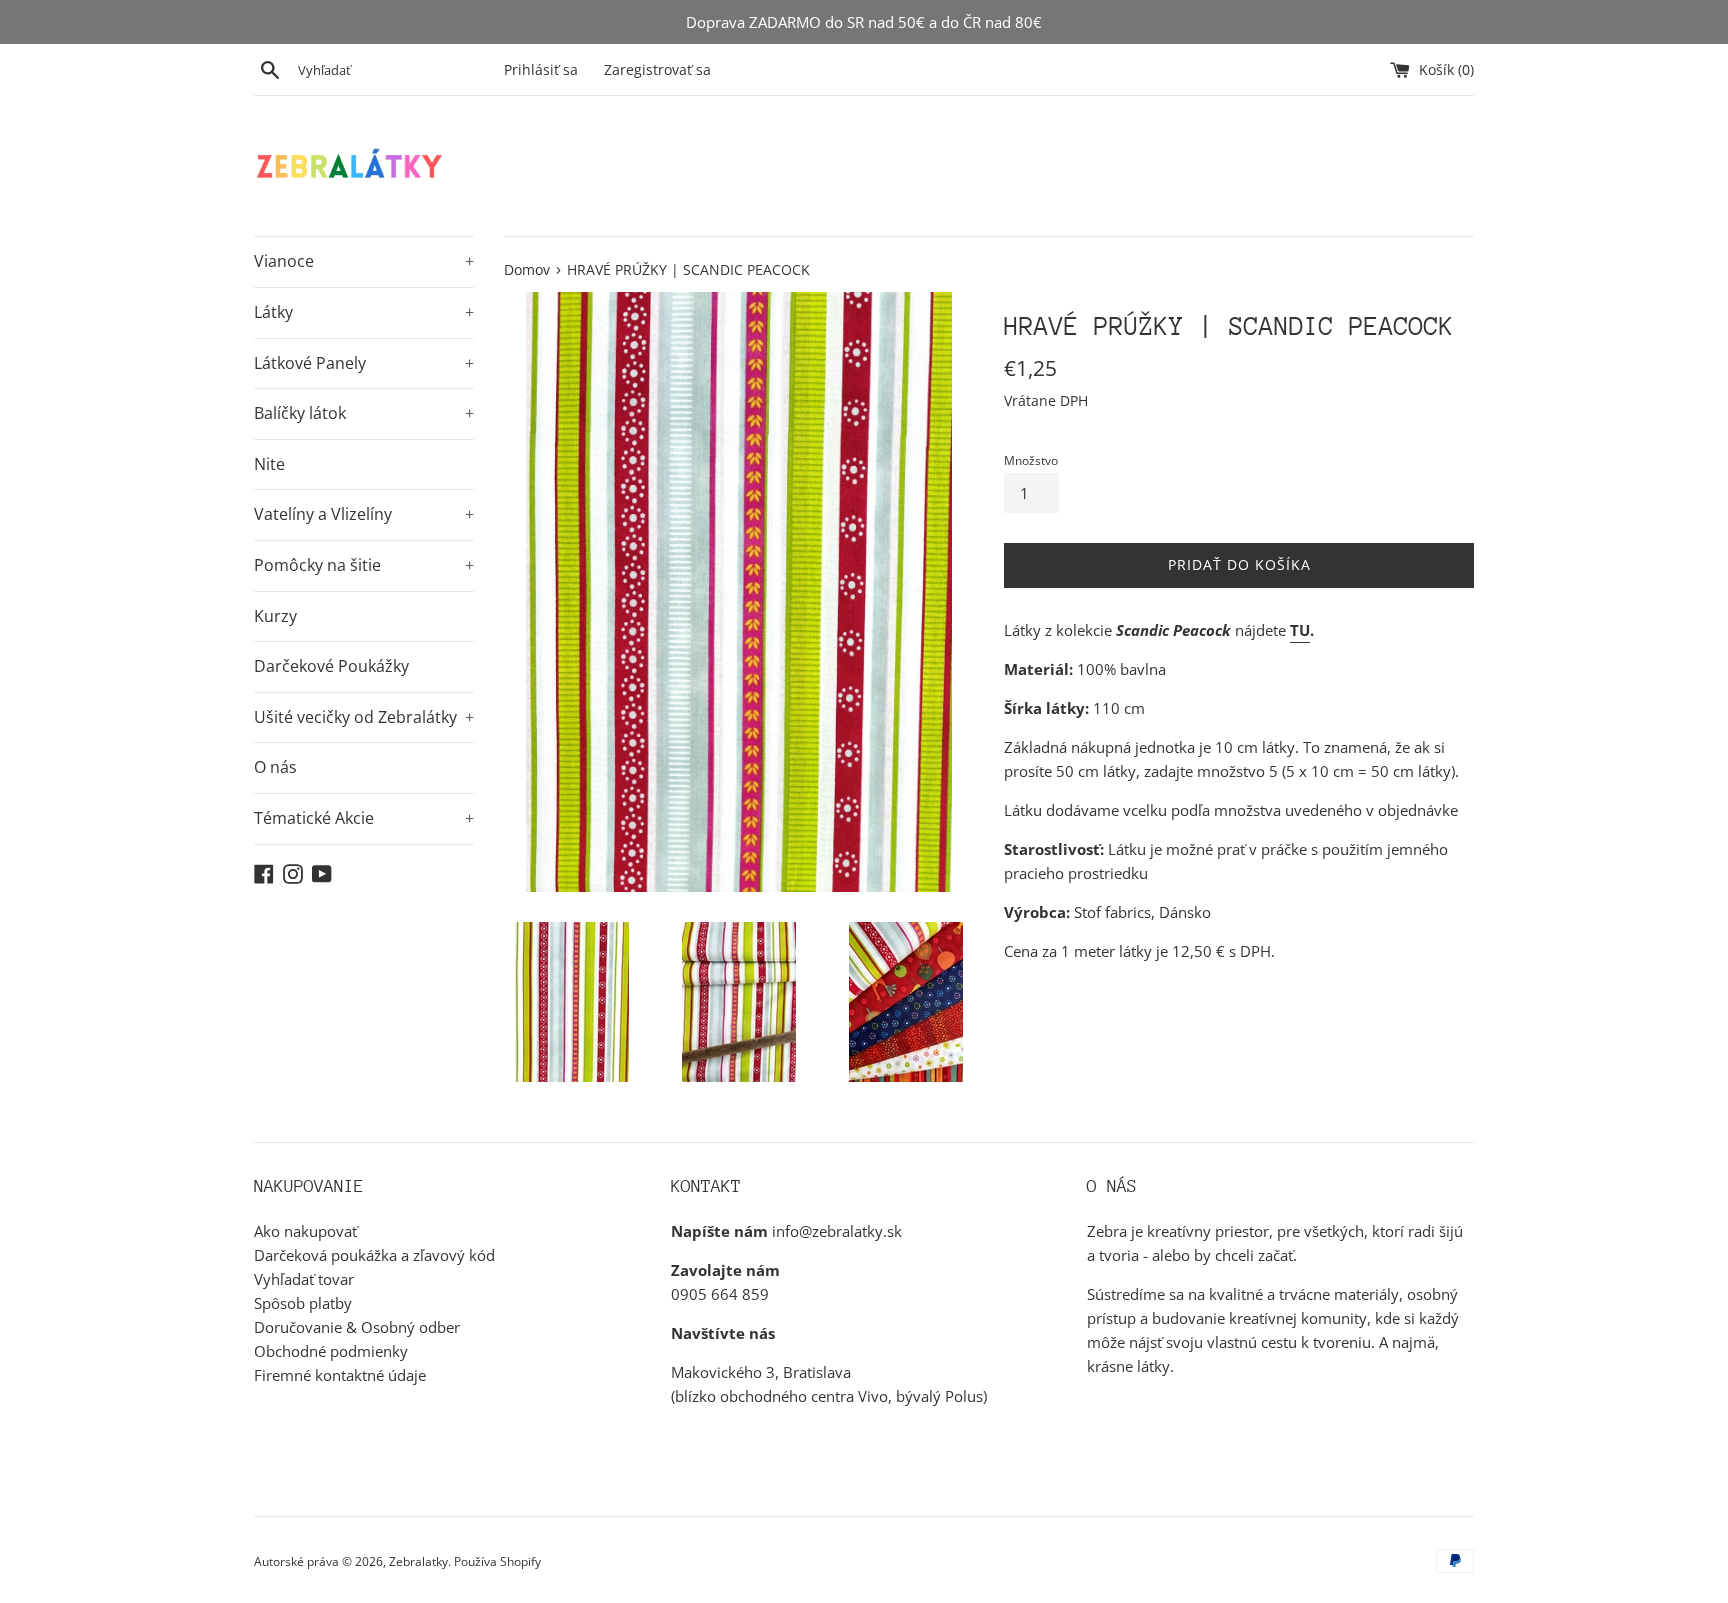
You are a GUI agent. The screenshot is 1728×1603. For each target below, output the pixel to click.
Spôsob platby (303, 1303)
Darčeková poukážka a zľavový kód (374, 1255)
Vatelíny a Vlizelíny (364, 514)
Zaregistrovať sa (657, 70)
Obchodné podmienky (331, 1351)
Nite (269, 464)
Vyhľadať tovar (304, 1279)
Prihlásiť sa (541, 70)
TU (1300, 630)
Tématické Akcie (364, 818)
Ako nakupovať (305, 1231)
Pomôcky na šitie (364, 565)
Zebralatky (418, 1561)
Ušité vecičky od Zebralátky (364, 717)
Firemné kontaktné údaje (340, 1375)
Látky (364, 312)
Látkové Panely (364, 363)
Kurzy (275, 616)
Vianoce (364, 261)
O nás (275, 767)
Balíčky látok (364, 413)
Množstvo (1031, 460)
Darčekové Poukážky (331, 666)
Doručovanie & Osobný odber (357, 1327)
